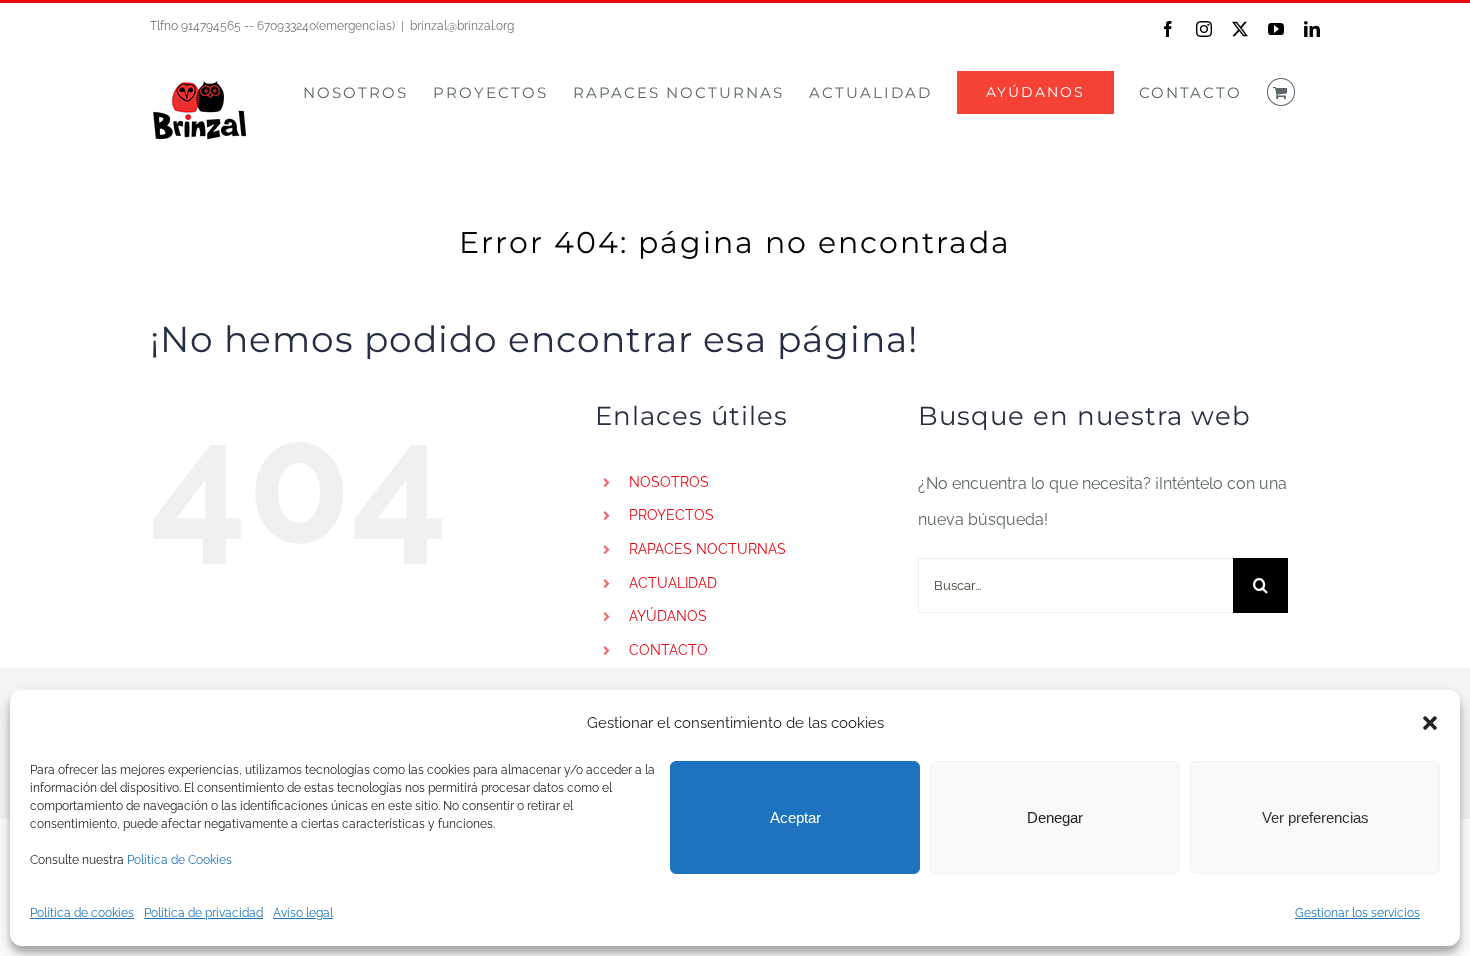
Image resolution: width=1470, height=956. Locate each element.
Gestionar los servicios (1357, 913)
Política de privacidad (203, 913)
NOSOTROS (669, 482)
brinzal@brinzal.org (462, 26)
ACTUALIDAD (673, 583)
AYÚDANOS (668, 616)
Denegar (1055, 817)
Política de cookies (82, 913)
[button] (1430, 723)
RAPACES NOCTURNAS (707, 549)
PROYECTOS (671, 515)
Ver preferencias (1315, 817)
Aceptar (795, 817)
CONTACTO (668, 650)
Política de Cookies (179, 860)
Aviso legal (303, 913)
